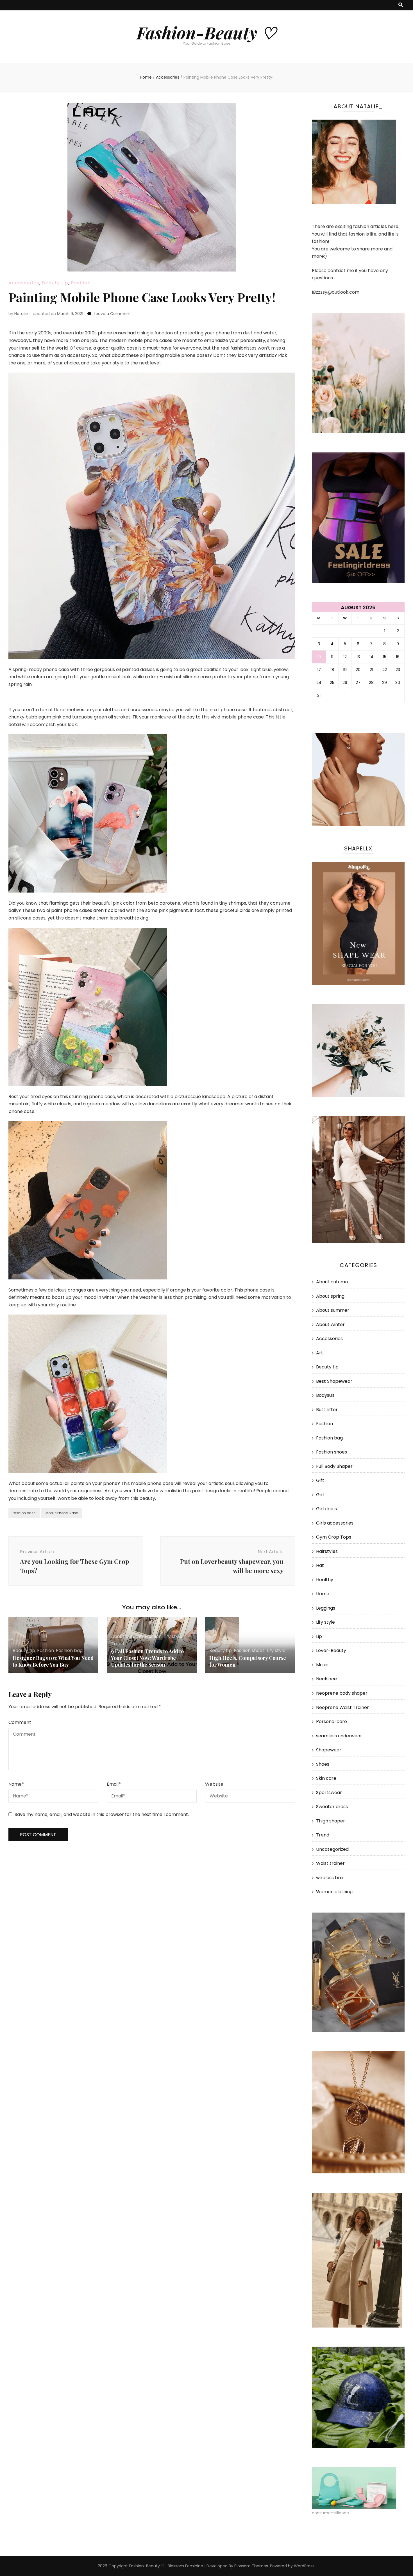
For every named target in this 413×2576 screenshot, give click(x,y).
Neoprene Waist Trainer (342, 1707)
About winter (330, 1324)
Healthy (325, 1580)
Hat (320, 1565)
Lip (319, 1636)
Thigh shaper (331, 1821)
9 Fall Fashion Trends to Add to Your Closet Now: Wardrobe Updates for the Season (147, 1658)
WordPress (304, 2566)
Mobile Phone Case (62, 1513)
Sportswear (329, 1793)
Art (320, 1353)
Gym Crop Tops (334, 1537)
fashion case (24, 1513)
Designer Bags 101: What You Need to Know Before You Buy (53, 1661)
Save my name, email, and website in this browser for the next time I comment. (102, 1814)
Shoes (323, 1764)
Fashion (81, 283)
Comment (20, 1722)
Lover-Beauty (331, 1650)
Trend (118, 1644)
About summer (333, 1310)
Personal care (332, 1721)
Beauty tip (55, 283)
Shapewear (329, 1750)
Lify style (173, 1636)
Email (114, 1784)
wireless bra (329, 1878)
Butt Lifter (327, 1410)
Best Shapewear (334, 1381)
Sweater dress (332, 1807)
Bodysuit (325, 1395)
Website (214, 1784)
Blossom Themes (251, 2566)
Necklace (326, 1679)
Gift (320, 1480)
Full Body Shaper (334, 1466)
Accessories (24, 283)
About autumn (127, 1636)
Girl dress (326, 1509)
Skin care (326, 1778)
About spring (330, 1296)
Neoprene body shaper (342, 1693)
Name (16, 1784)
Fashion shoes (249, 1650)
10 (319, 657)
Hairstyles (327, 1551)
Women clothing (334, 1892)
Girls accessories (335, 1523)
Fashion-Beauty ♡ (206, 32)
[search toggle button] (401, 5)
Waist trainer (330, 1863)
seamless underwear (339, 1736)
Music (322, 1665)
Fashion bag (69, 1650)
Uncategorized (332, 1849)
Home (323, 1594)
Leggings (326, 1608)
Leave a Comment (112, 314)
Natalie (21, 314)
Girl (320, 1495)
